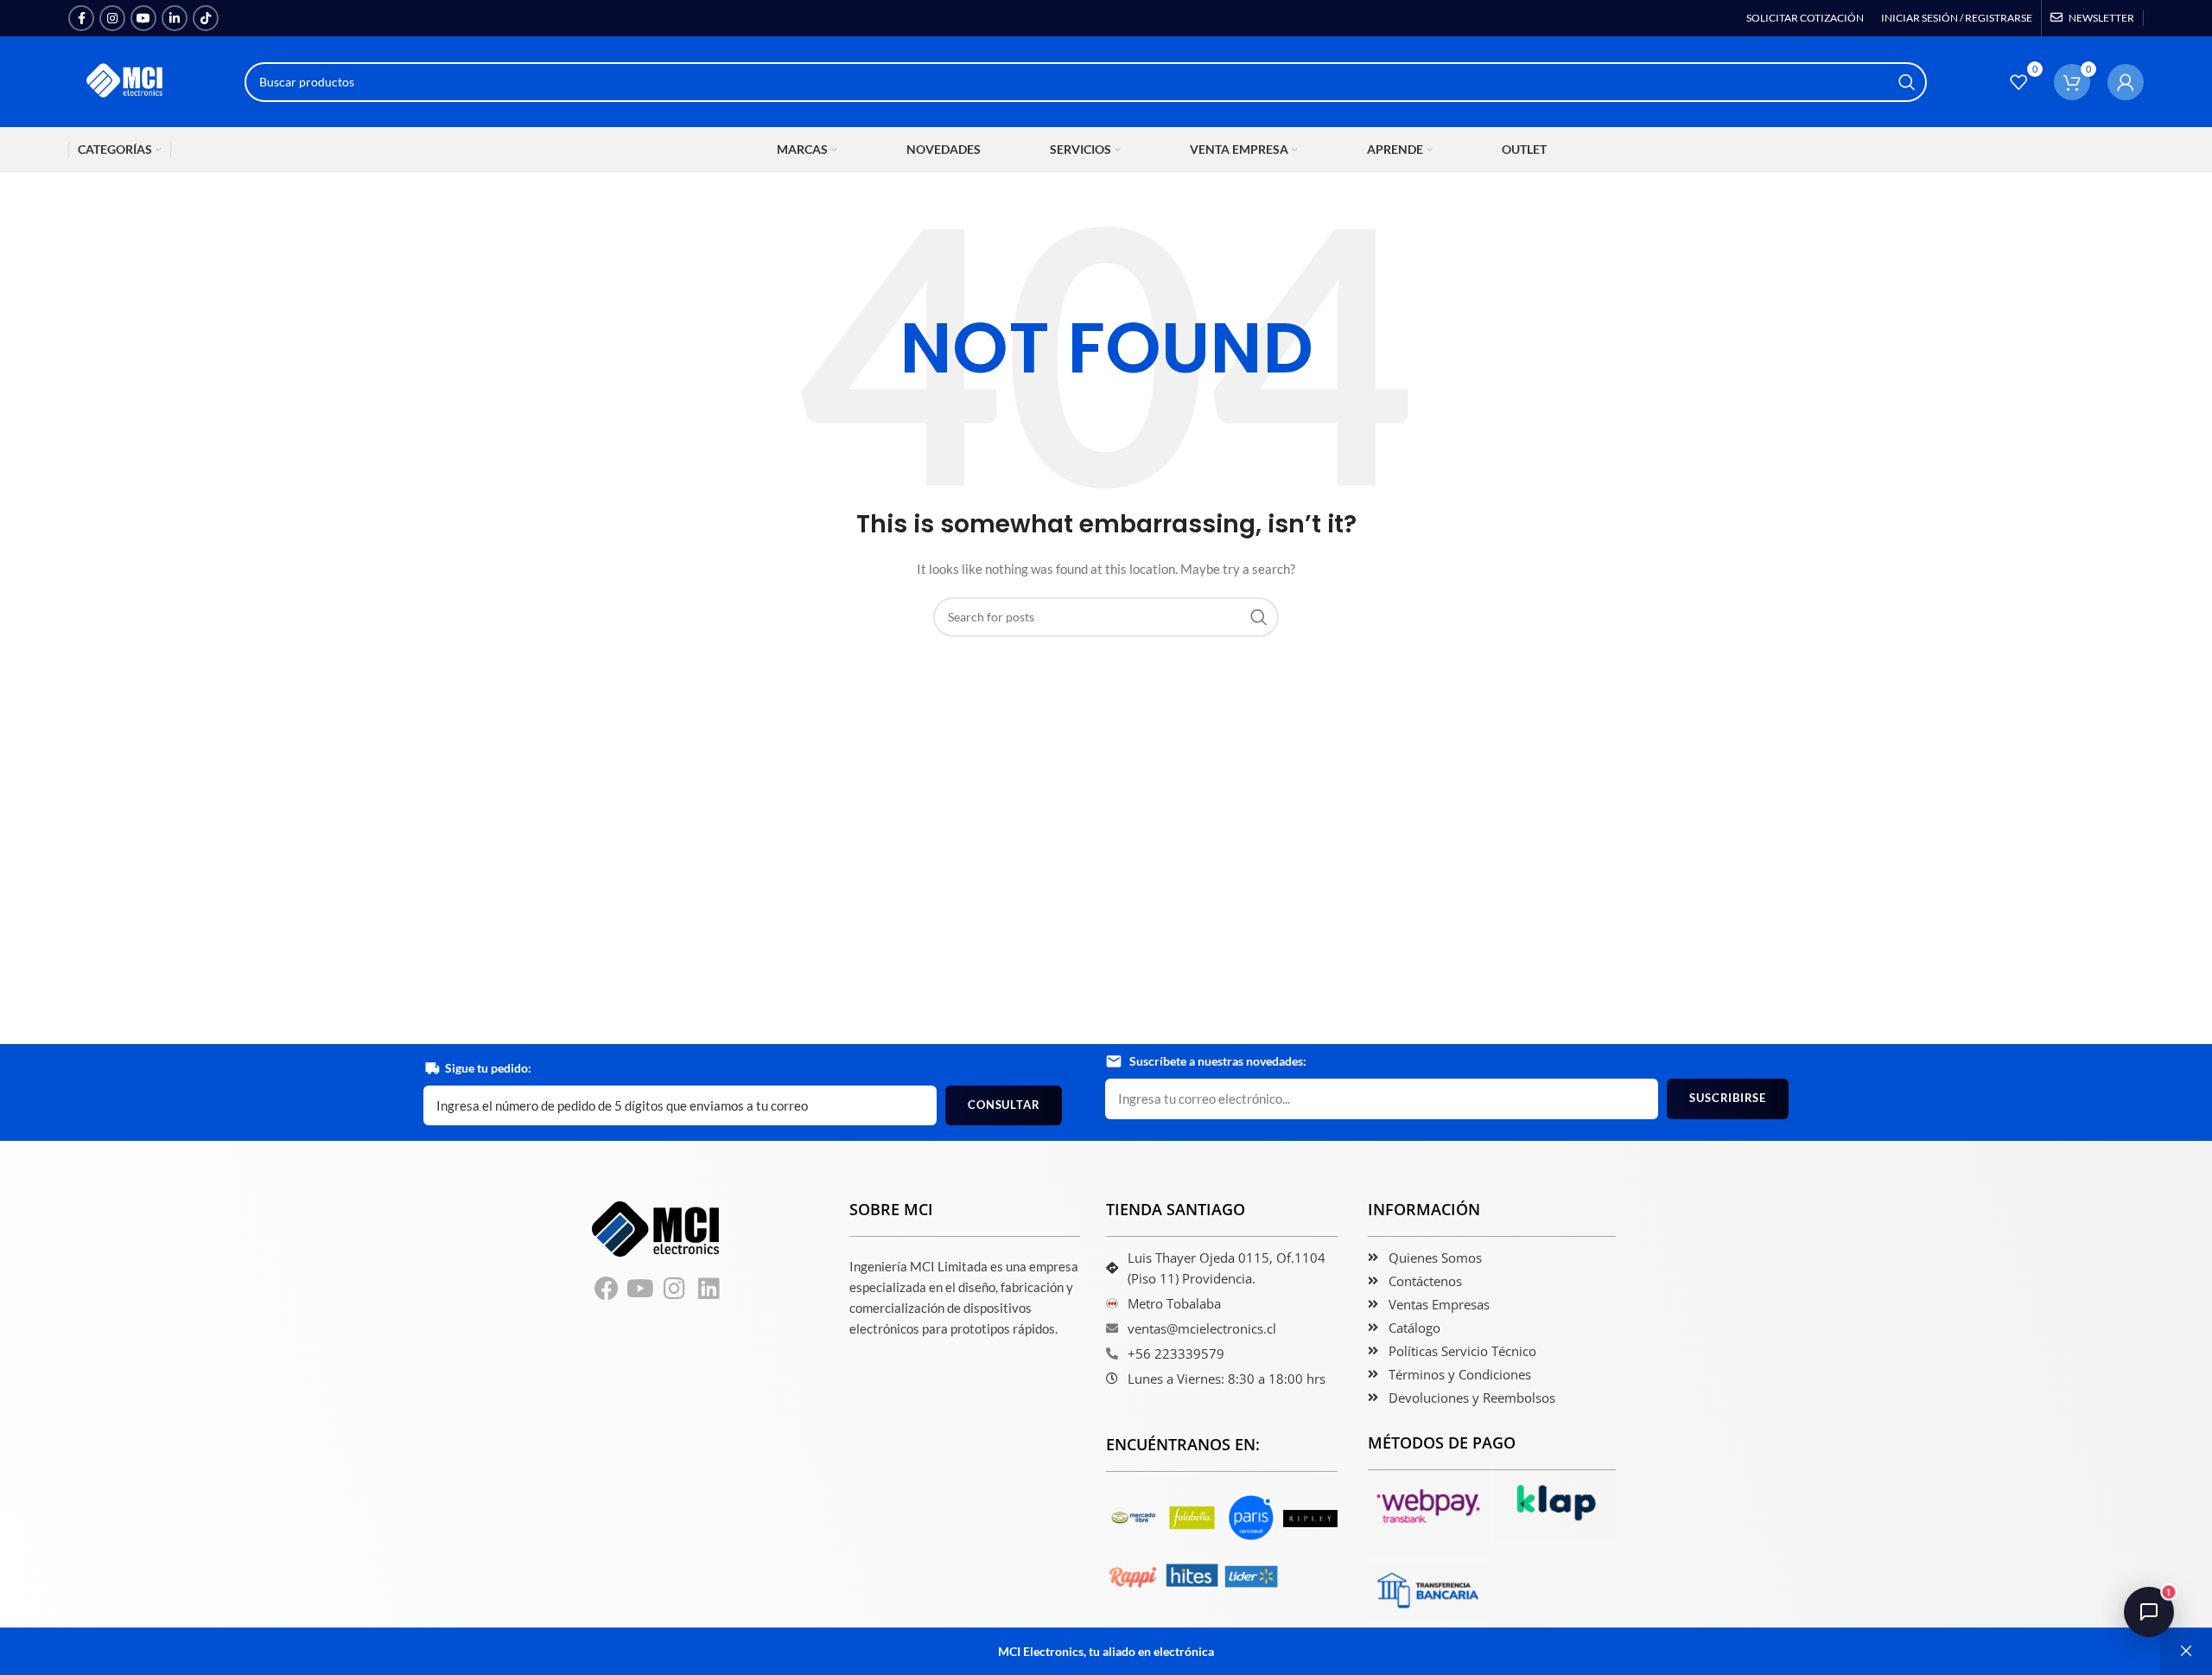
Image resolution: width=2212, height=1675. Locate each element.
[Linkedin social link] (175, 18)
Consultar (1004, 1105)
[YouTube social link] (143, 18)
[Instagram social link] (112, 18)
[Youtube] (641, 1289)
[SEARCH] (1907, 82)
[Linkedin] (709, 1289)
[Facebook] (607, 1289)
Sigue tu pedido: (488, 1068)
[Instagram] (675, 1289)
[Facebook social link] (81, 18)
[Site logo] (126, 80)
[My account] (2126, 82)
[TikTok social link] (206, 18)
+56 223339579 (1176, 1353)
